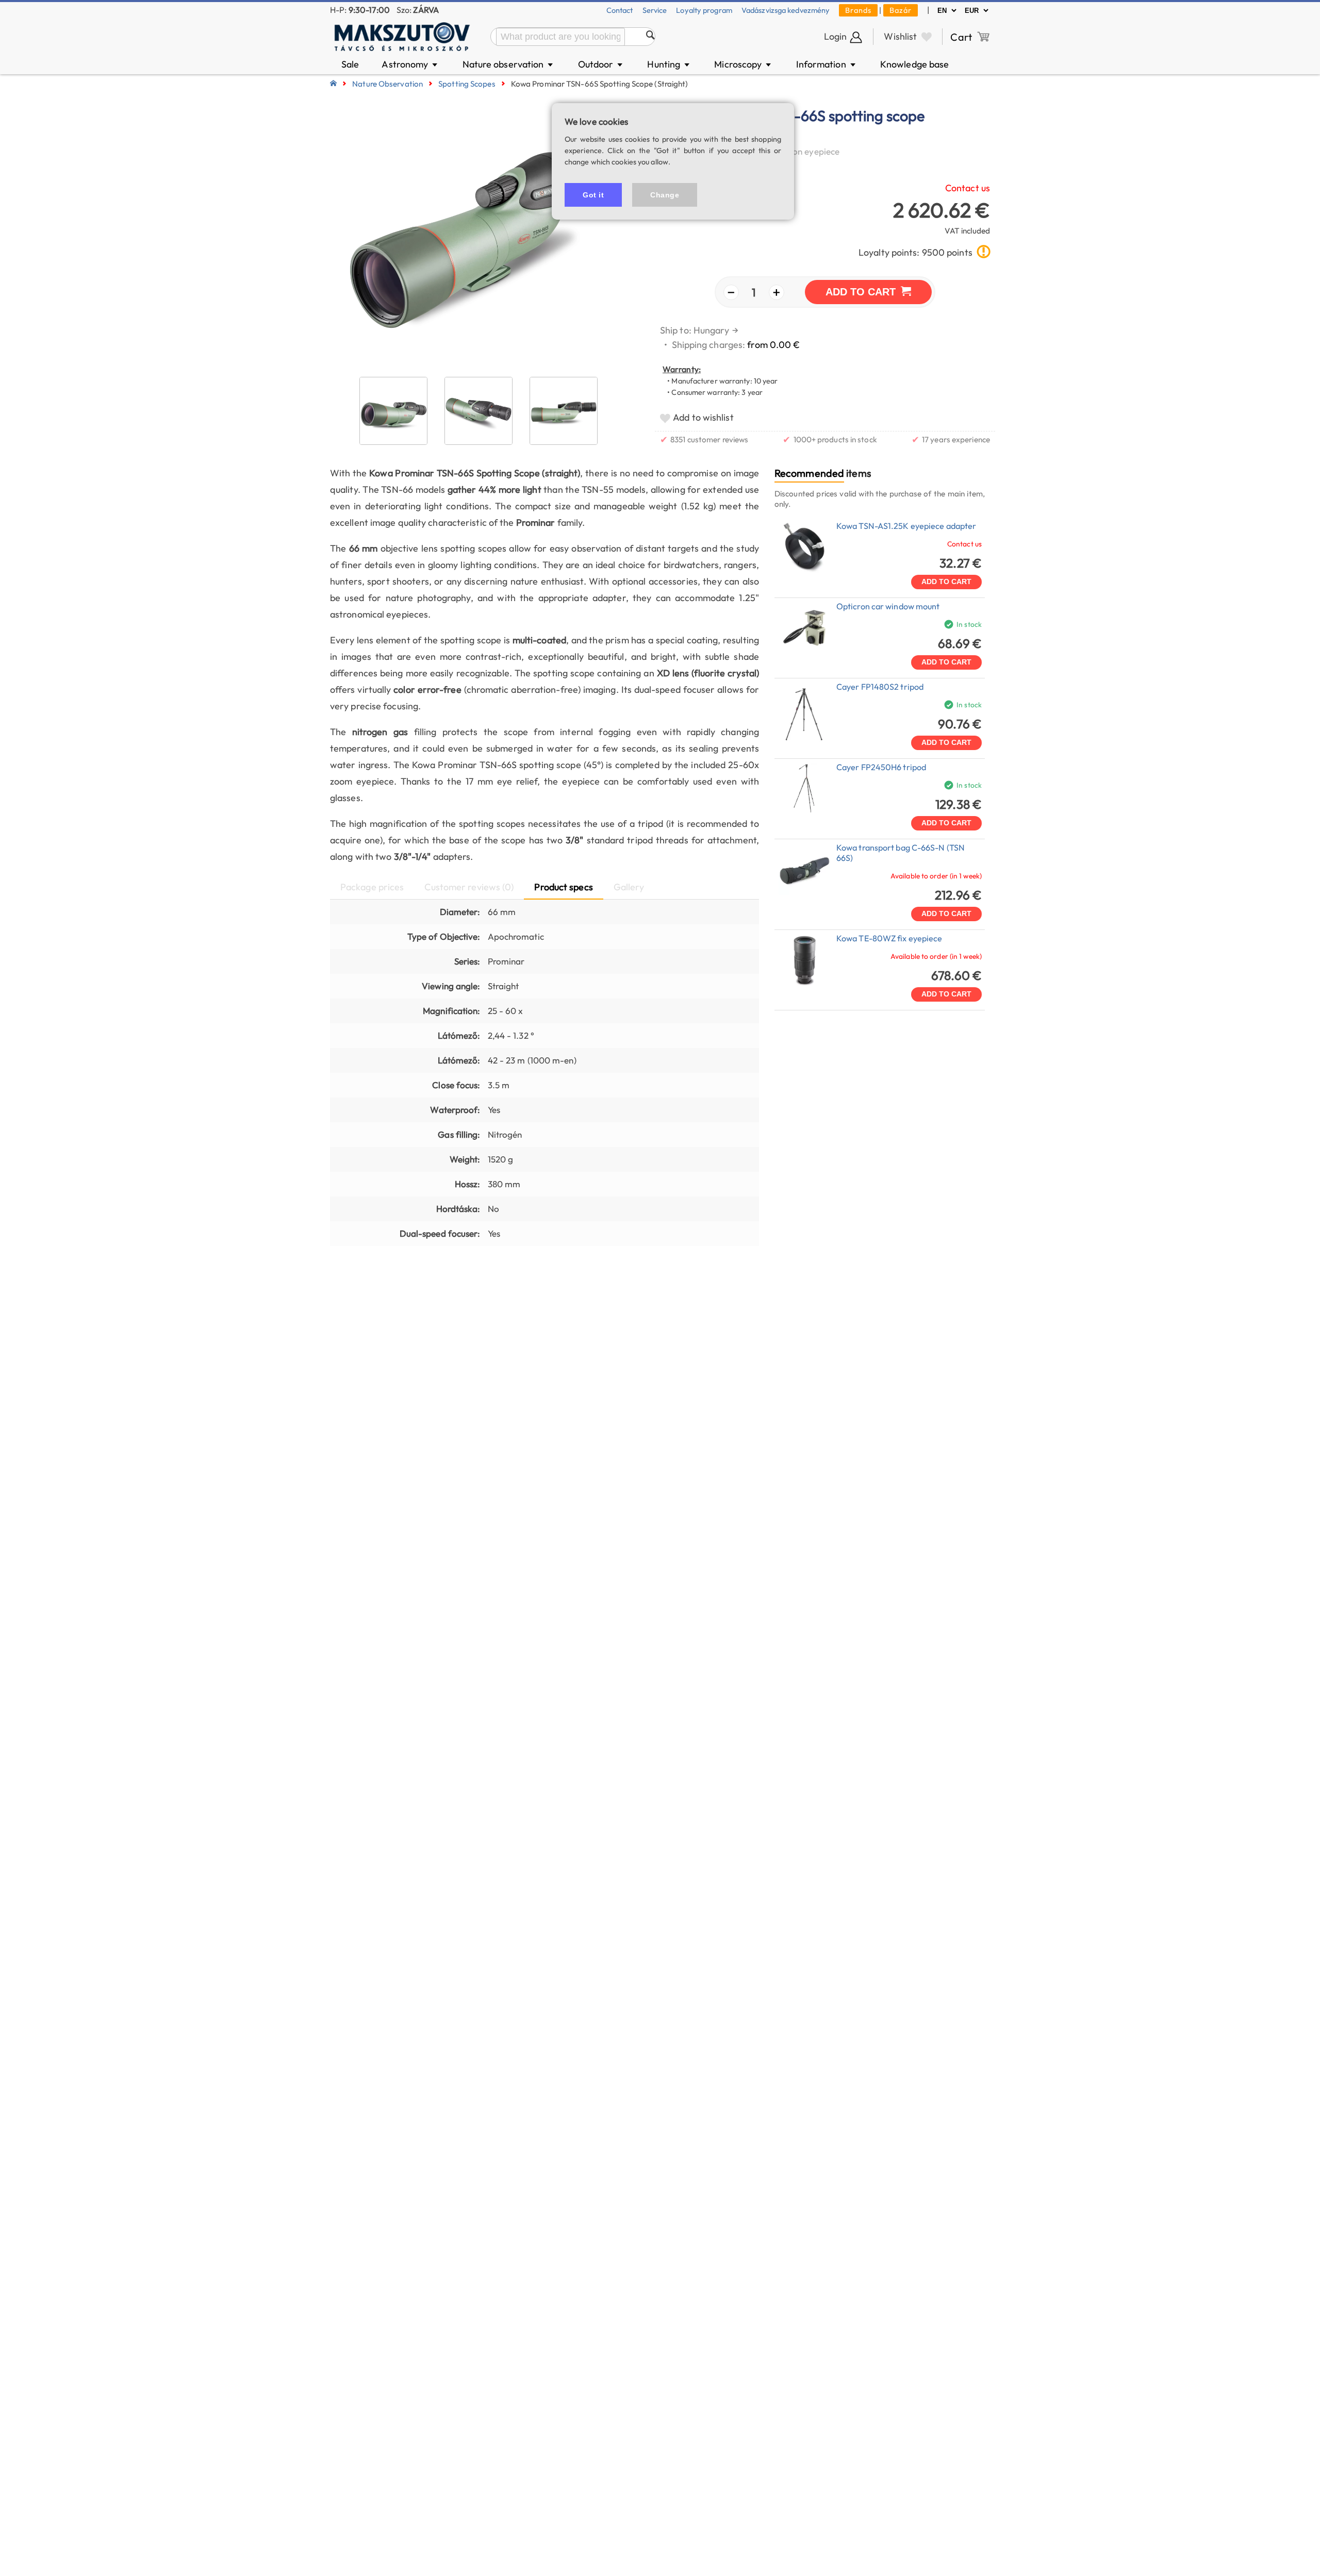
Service (655, 10)
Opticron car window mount (888, 606)
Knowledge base (914, 64)
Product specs (563, 887)
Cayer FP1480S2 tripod (880, 687)
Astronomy (410, 64)
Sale (350, 64)
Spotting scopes (467, 84)
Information (827, 64)
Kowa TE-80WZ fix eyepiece (889, 938)
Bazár (901, 10)
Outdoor (601, 64)
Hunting (669, 64)
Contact (620, 10)
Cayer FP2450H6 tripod (881, 767)
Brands (858, 10)
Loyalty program (704, 10)
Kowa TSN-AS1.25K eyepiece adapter (906, 526)
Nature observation (509, 64)
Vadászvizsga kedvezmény (786, 10)
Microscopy (743, 64)
